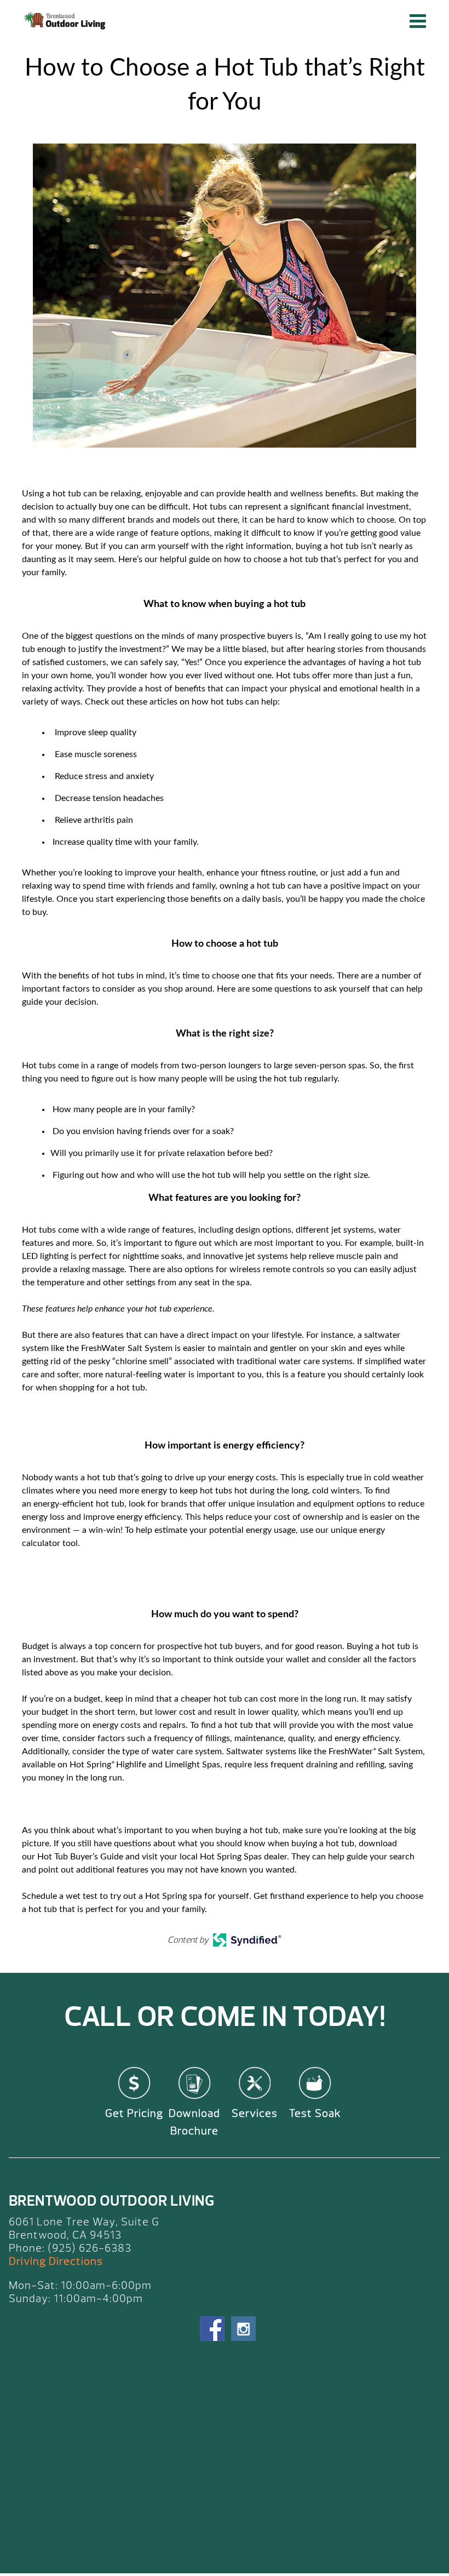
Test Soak (315, 2113)
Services (255, 2113)
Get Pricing (134, 2113)
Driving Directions (56, 2261)
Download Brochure (194, 2122)
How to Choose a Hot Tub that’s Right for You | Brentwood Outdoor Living (66, 21)
